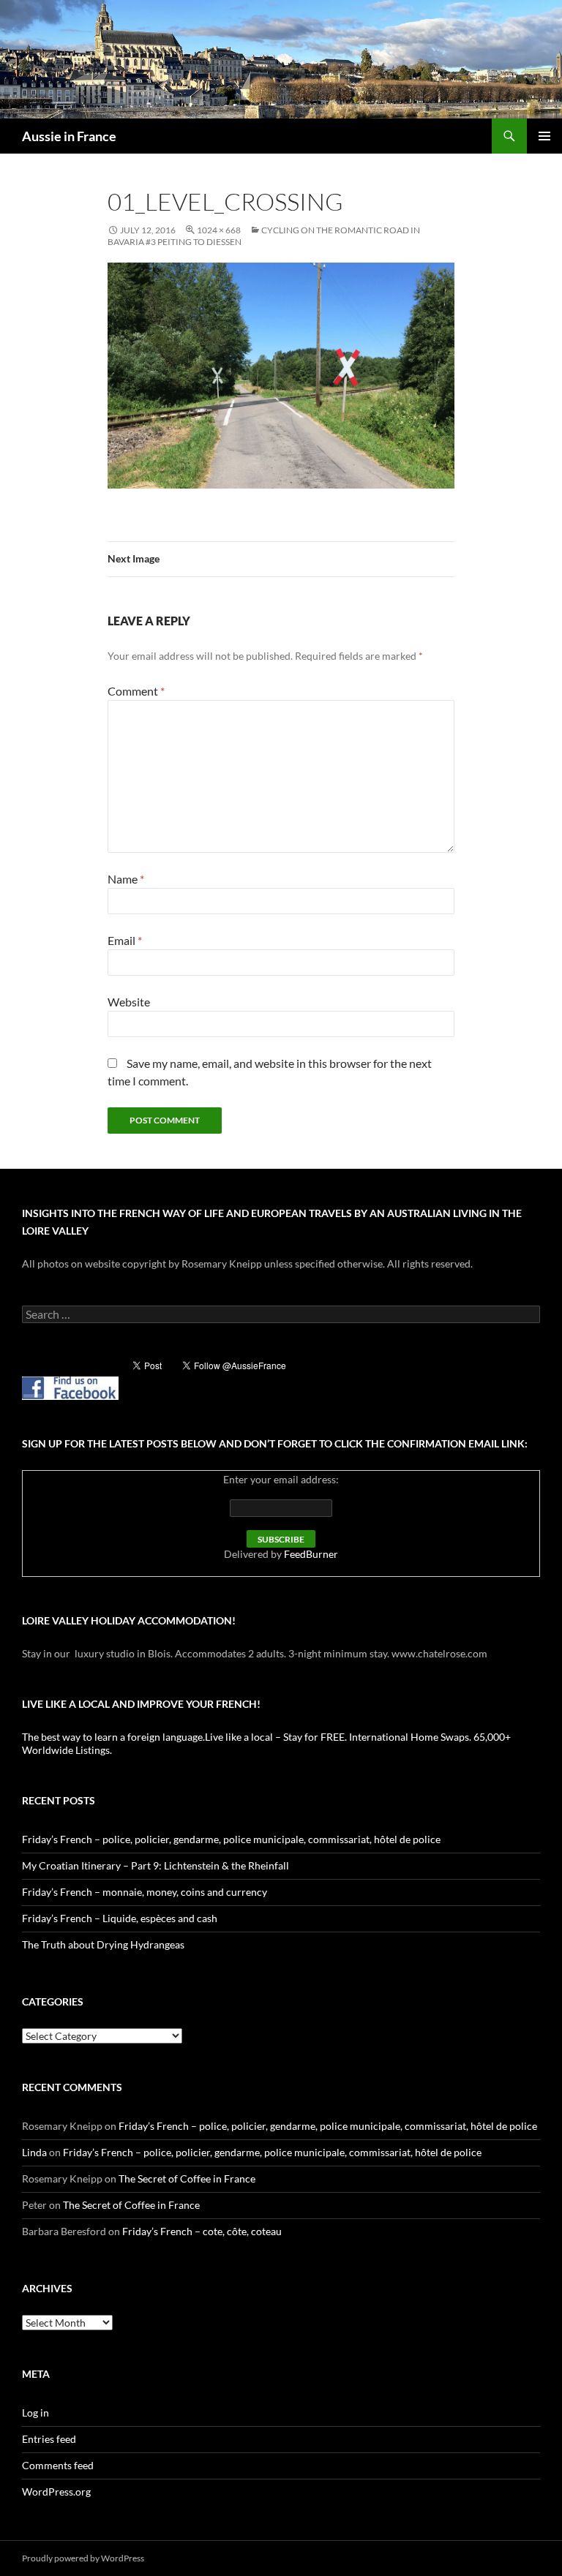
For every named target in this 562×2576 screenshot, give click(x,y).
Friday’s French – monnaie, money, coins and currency (145, 1892)
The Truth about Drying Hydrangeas (103, 1944)
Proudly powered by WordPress (83, 2558)
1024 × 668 (219, 230)
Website (129, 1002)
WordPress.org (56, 2492)
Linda (34, 2152)
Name (126, 879)
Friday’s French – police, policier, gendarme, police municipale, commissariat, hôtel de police (231, 1839)
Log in (35, 2413)
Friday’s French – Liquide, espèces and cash (120, 1918)
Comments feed (58, 2465)
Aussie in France (69, 136)
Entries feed (49, 2439)
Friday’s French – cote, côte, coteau (202, 2231)
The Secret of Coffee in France (187, 2178)
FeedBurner (311, 1554)
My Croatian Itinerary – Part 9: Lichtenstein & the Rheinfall (156, 1865)
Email (125, 940)
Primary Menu (544, 136)
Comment (136, 691)
